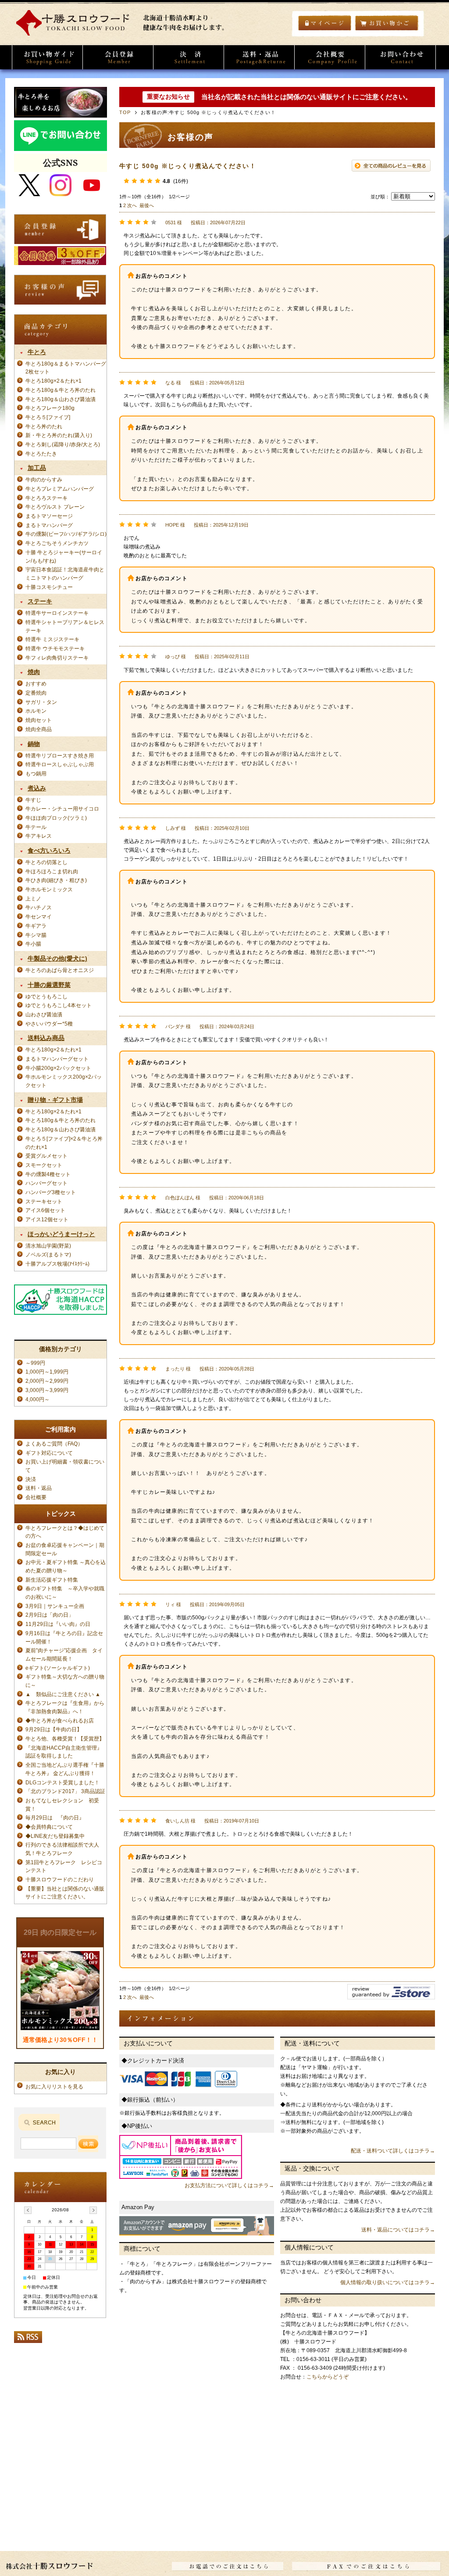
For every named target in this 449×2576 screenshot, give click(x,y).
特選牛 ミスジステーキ (52, 639)
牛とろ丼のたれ (44, 426)
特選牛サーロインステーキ (57, 613)
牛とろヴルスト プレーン (55, 507)
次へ (132, 205)
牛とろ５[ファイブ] (48, 417)
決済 (31, 1479)
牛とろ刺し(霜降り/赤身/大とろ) (63, 444)
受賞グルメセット (46, 1156)
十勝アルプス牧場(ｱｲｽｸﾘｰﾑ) (57, 1264)
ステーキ (40, 601)
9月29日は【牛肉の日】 (54, 1729)
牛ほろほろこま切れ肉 (52, 871)
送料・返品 (39, 1488)
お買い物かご (387, 23)
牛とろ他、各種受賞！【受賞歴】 (65, 1738)
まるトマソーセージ (49, 516)
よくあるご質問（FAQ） (54, 1444)
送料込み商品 (46, 1038)
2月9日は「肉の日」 (50, 1615)
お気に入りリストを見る (54, 2086)
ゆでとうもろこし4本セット (59, 1005)
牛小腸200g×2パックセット (58, 1068)
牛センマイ (39, 917)
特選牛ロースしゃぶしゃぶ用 (60, 764)
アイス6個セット (45, 1210)
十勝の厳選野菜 (49, 985)
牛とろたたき (41, 454)
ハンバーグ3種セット (51, 1192)
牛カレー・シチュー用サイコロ (62, 809)
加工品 (37, 468)
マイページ (325, 23)
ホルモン (36, 711)
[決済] (189, 57)
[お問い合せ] (400, 57)
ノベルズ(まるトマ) (48, 1254)
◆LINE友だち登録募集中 (55, 1836)
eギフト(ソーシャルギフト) (58, 1668)
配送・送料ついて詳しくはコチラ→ (393, 2151)
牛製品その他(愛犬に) (57, 958)
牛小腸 (33, 944)
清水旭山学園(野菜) (48, 1246)
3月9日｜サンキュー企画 (55, 1606)
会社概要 (39, 1497)
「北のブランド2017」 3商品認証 (65, 1791)
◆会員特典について (49, 1827)
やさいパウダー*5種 (49, 1024)
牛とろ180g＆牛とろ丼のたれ (61, 390)
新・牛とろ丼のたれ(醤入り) (59, 435)
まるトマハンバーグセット (57, 1059)
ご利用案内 (61, 1429)
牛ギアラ (36, 926)
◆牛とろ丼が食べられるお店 (60, 1720)
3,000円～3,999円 (47, 1390)
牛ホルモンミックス (49, 889)
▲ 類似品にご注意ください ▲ (63, 1694)
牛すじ (33, 800)
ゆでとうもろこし (46, 996)
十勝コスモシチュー (49, 587)
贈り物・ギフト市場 (55, 1100)
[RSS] (28, 2340)
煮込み (37, 788)
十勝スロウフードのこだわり (60, 1879)
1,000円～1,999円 (47, 1372)
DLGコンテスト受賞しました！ (62, 1782)
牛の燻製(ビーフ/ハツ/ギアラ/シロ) (66, 534)
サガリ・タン (41, 702)
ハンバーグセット (46, 1183)
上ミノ (33, 899)
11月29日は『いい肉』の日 (58, 1624)
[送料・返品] (259, 57)
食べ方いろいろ (49, 850)
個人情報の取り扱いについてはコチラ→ (388, 2282)
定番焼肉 (36, 693)
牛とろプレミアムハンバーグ (60, 489)
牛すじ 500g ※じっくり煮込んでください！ (188, 166)
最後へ (147, 205)
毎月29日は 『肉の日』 (57, 1817)
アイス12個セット (47, 1219)
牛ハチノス (39, 907)
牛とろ (37, 352)
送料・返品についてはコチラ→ (398, 2230)
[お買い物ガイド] (47, 57)
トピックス (61, 1514)
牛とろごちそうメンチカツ (57, 543)
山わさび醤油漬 (44, 1014)
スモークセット (44, 1165)
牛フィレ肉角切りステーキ (57, 658)
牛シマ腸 (36, 935)
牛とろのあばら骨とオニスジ (60, 970)
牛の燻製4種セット (48, 1174)
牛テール (36, 827)
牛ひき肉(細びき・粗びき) (56, 880)
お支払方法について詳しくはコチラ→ (229, 2185)
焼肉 (34, 672)
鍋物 (34, 744)
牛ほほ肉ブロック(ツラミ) (56, 818)
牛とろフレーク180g (50, 408)
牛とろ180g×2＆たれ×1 (53, 381)
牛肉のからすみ (44, 479)
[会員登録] (118, 57)
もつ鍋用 (36, 773)
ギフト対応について (49, 1453)
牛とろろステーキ (46, 498)
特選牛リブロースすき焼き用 (60, 755)
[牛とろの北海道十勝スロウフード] (124, 34)
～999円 (35, 1363)
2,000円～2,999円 (47, 1381)
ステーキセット (44, 1201)
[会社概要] (330, 57)
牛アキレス (39, 836)
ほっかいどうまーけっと (61, 1234)
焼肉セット (39, 720)
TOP (125, 112)
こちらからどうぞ (328, 2377)
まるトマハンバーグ (49, 525)
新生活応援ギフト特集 (52, 1580)
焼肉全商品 (39, 729)
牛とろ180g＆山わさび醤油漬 (61, 399)
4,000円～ (37, 1399)
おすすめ (36, 683)
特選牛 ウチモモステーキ (55, 648)
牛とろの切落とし (46, 862)
